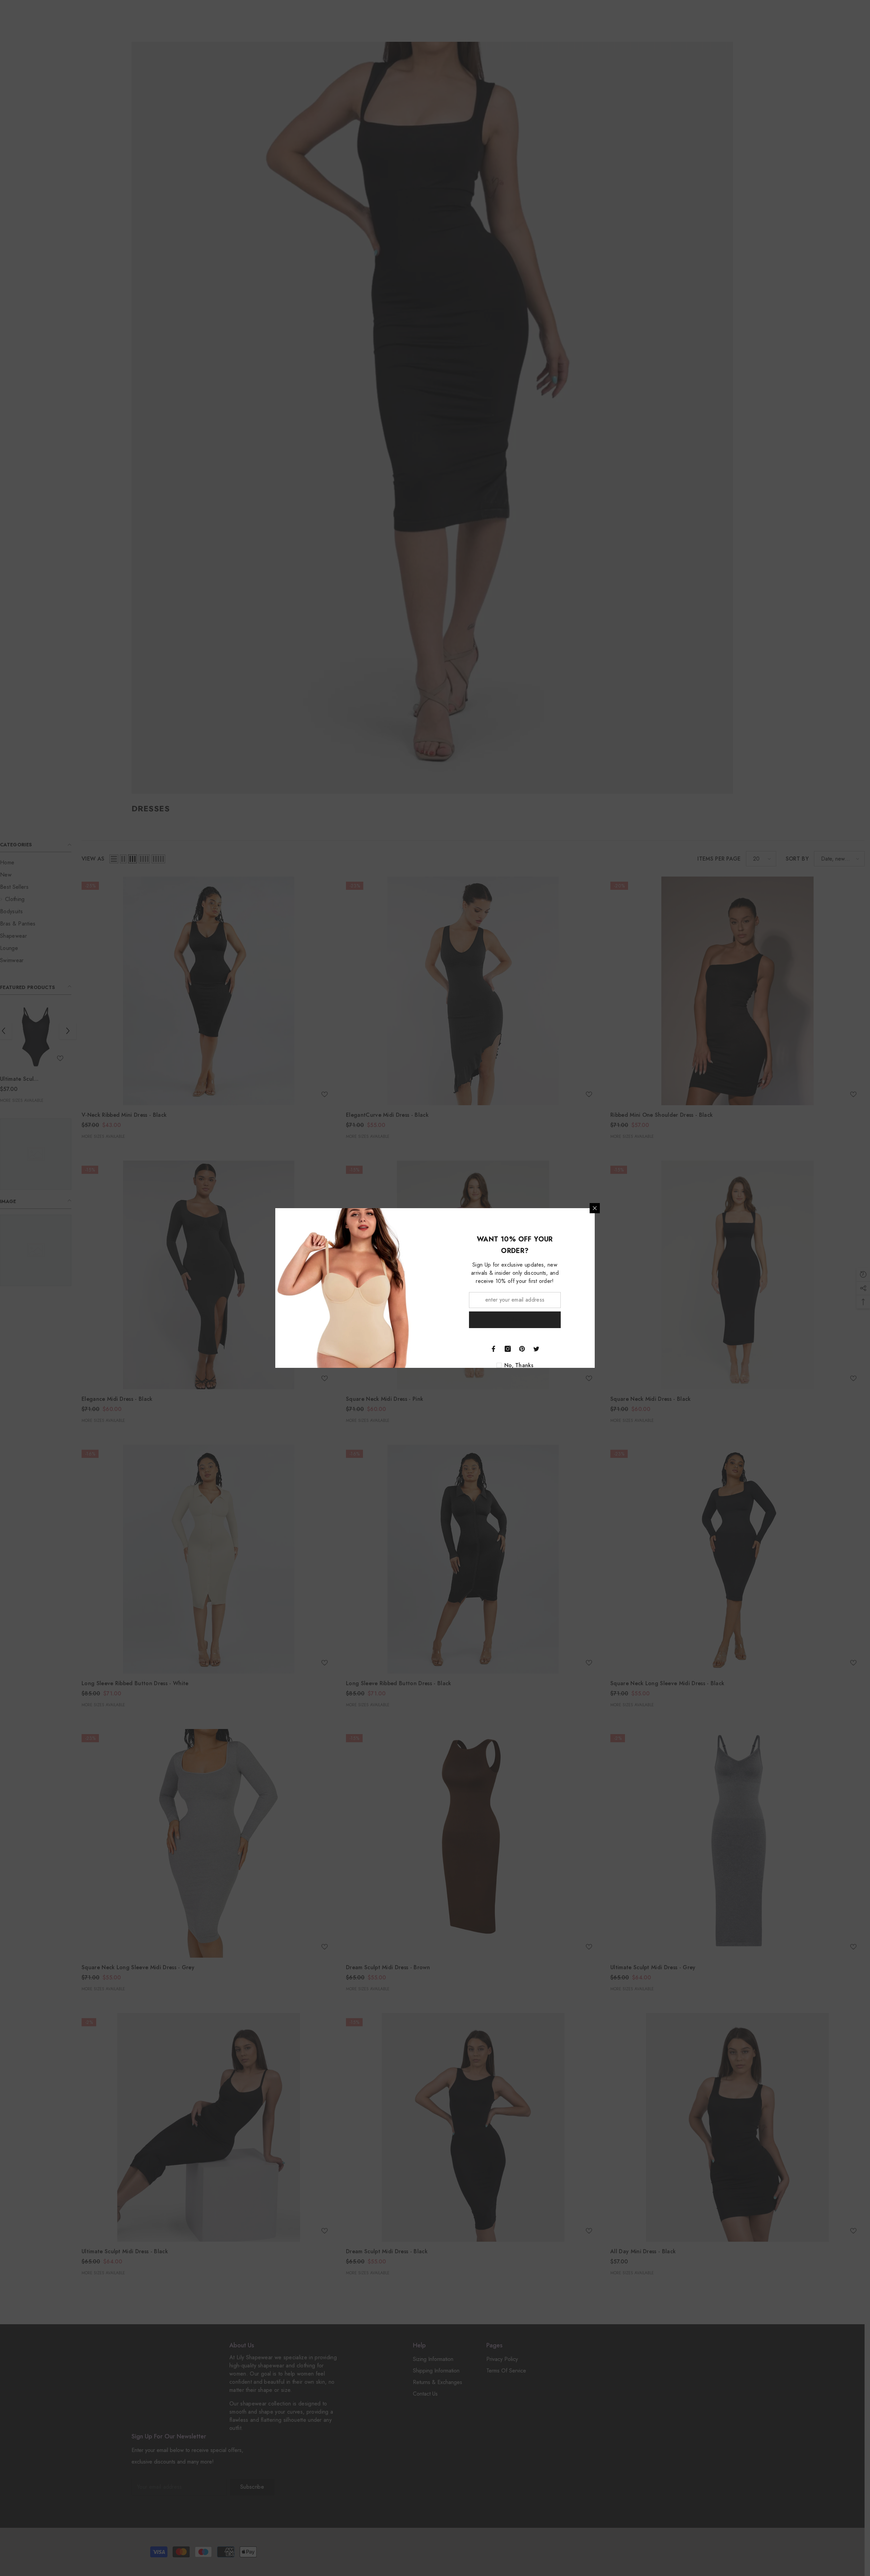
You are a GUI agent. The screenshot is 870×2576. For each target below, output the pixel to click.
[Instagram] (508, 1349)
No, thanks (519, 1365)
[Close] (595, 1208)
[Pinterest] (522, 1349)
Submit (515, 1319)
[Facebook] (493, 1349)
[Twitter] (536, 1349)
